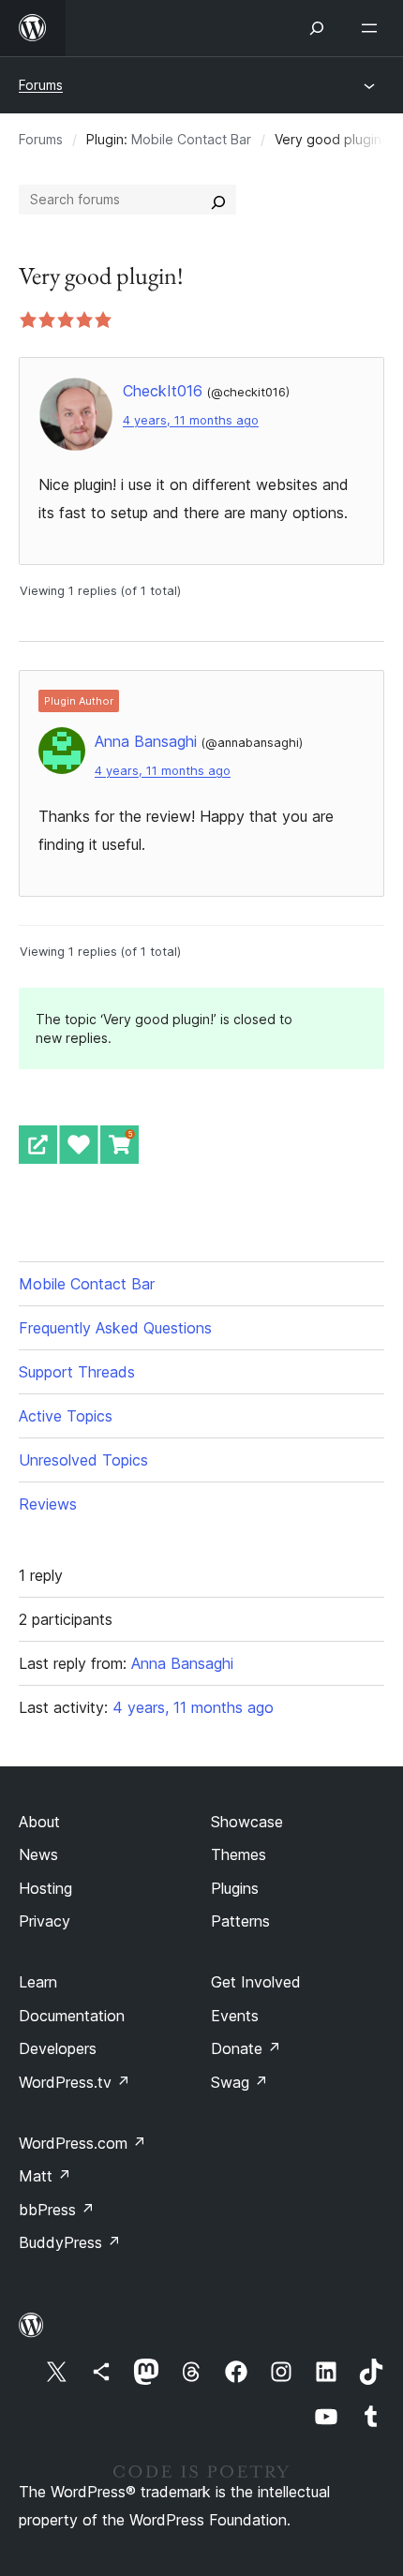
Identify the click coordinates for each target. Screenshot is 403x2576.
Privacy (45, 1921)
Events (235, 2016)
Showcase (247, 1822)
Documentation (72, 2016)
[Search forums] (218, 200)
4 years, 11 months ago (191, 420)
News (38, 1854)
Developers (58, 2048)
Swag (239, 2082)
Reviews (48, 1504)
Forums (41, 85)
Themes (239, 1854)
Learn (38, 1982)
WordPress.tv (75, 2082)
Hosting (45, 1888)
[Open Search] (317, 28)
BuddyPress (70, 2242)
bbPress (57, 2210)
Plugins (235, 1888)
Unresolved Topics (83, 1460)
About (39, 1822)
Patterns (240, 1921)
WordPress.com (82, 2143)
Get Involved (256, 1982)
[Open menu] (373, 28)
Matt (45, 2176)
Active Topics (66, 1416)
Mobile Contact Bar (191, 139)
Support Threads (77, 1372)
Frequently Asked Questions (115, 1328)
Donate (246, 2048)
